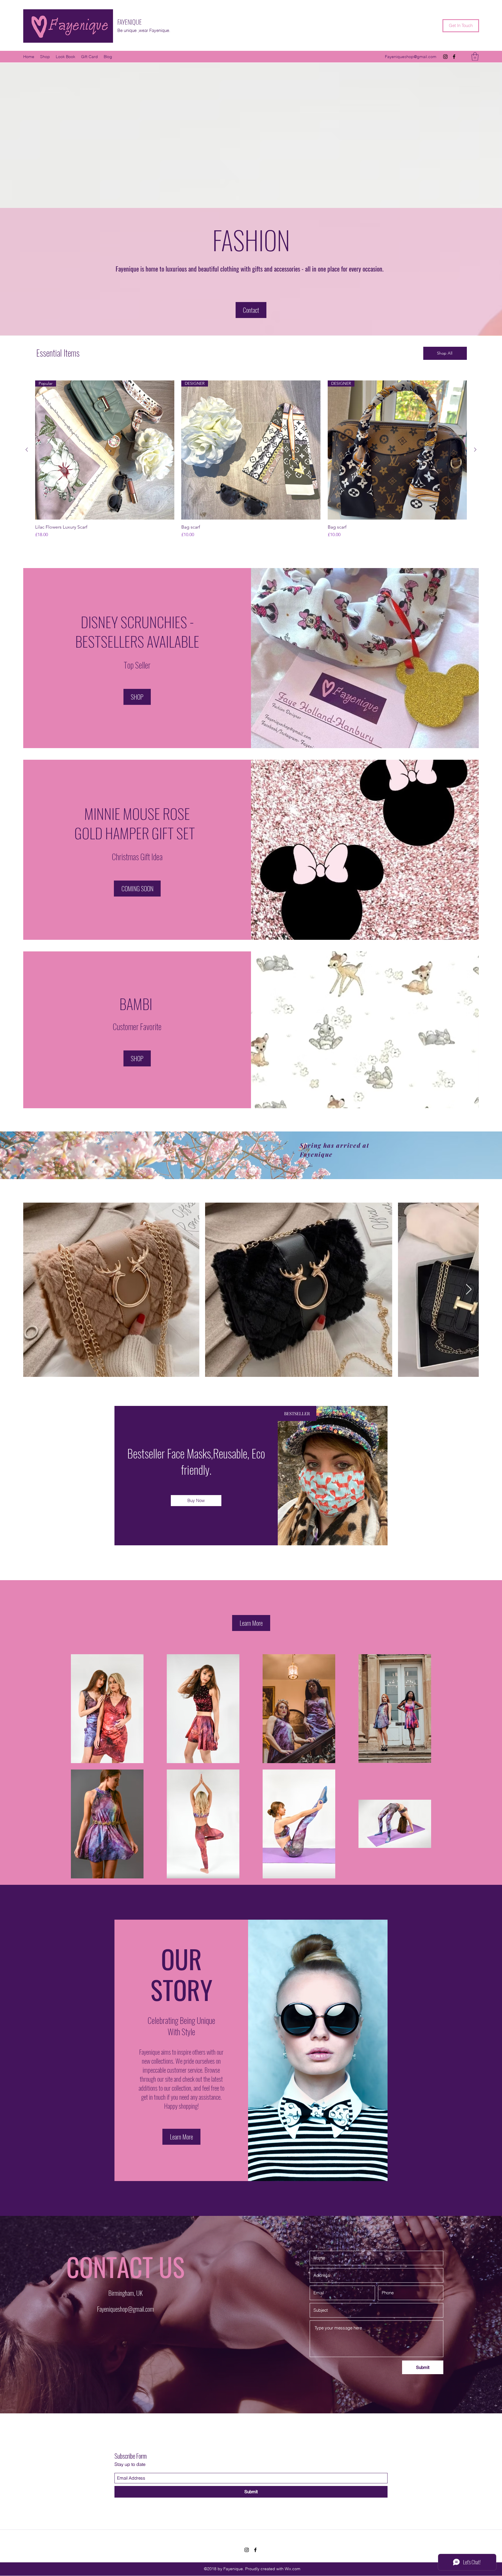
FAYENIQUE (130, 22)
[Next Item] (469, 1290)
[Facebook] (454, 57)
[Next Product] (475, 450)
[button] (475, 56)
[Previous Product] (27, 450)
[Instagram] (445, 57)
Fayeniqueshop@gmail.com (411, 57)
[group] (251, 462)
